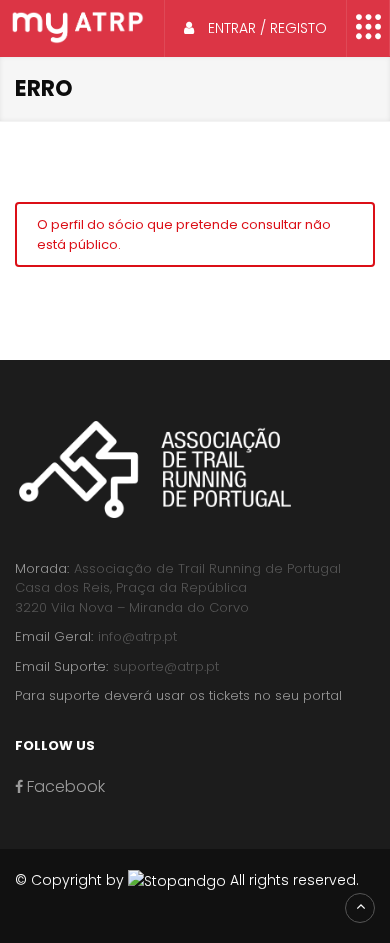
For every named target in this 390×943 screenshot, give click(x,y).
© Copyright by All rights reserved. (187, 880)
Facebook (64, 786)
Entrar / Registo (265, 28)
